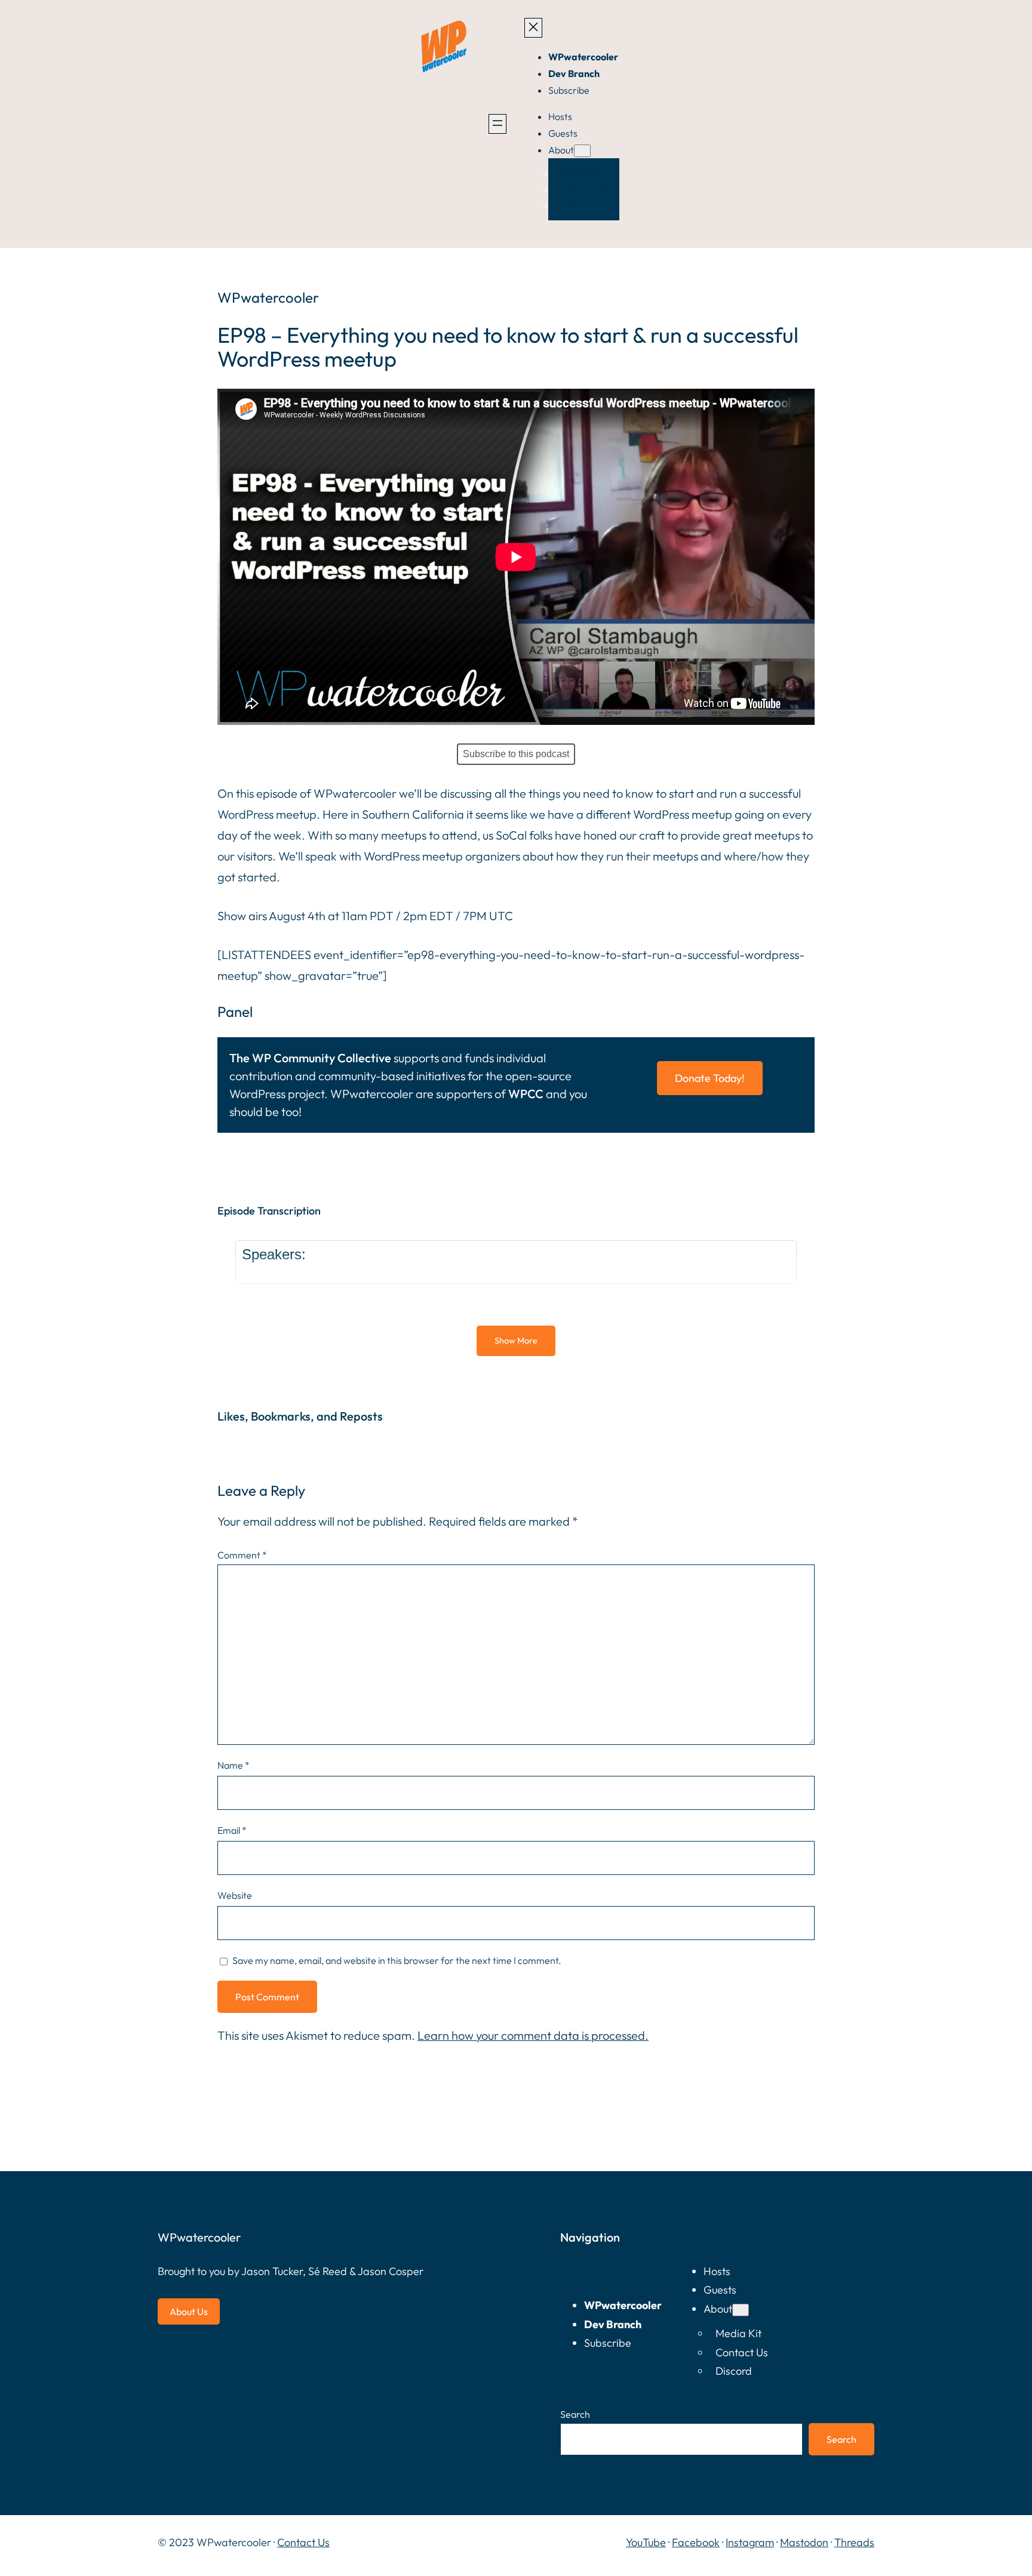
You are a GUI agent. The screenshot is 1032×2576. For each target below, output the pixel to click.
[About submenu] (582, 151)
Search (575, 2414)
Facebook (696, 2542)
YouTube (646, 2542)
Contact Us (303, 2542)
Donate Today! (710, 1078)
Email (232, 1830)
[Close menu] (533, 28)
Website (235, 1895)
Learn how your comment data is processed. (533, 2035)
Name (234, 1765)
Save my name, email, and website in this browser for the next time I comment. (397, 1960)
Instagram (750, 2542)
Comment (242, 1555)
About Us (189, 2311)
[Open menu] (497, 124)
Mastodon (804, 2542)
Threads (854, 2542)
